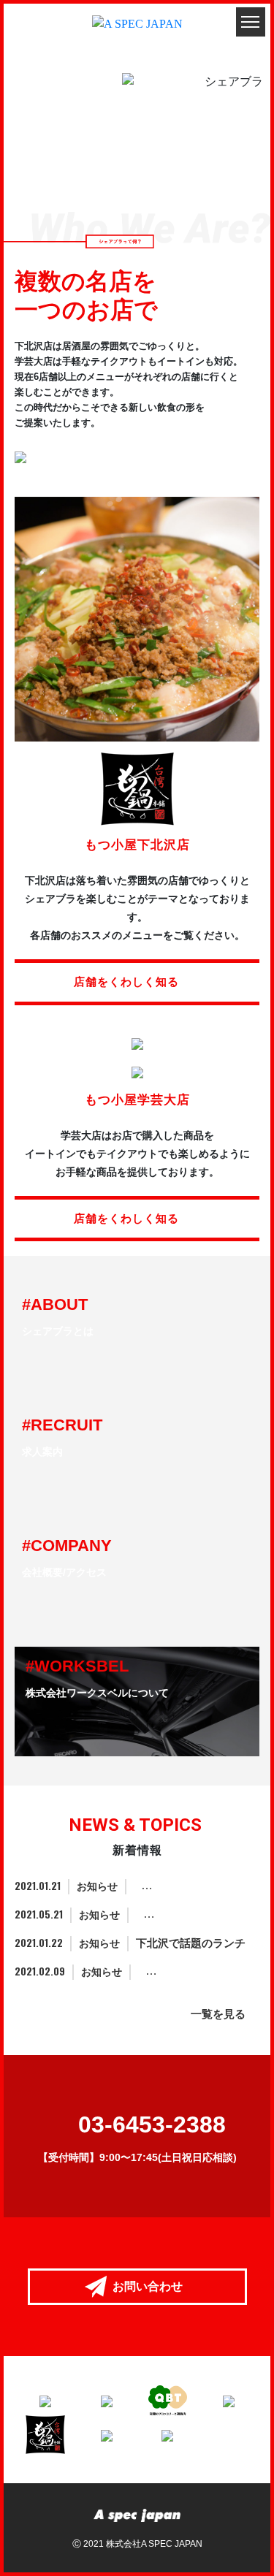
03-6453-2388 (152, 2125)
